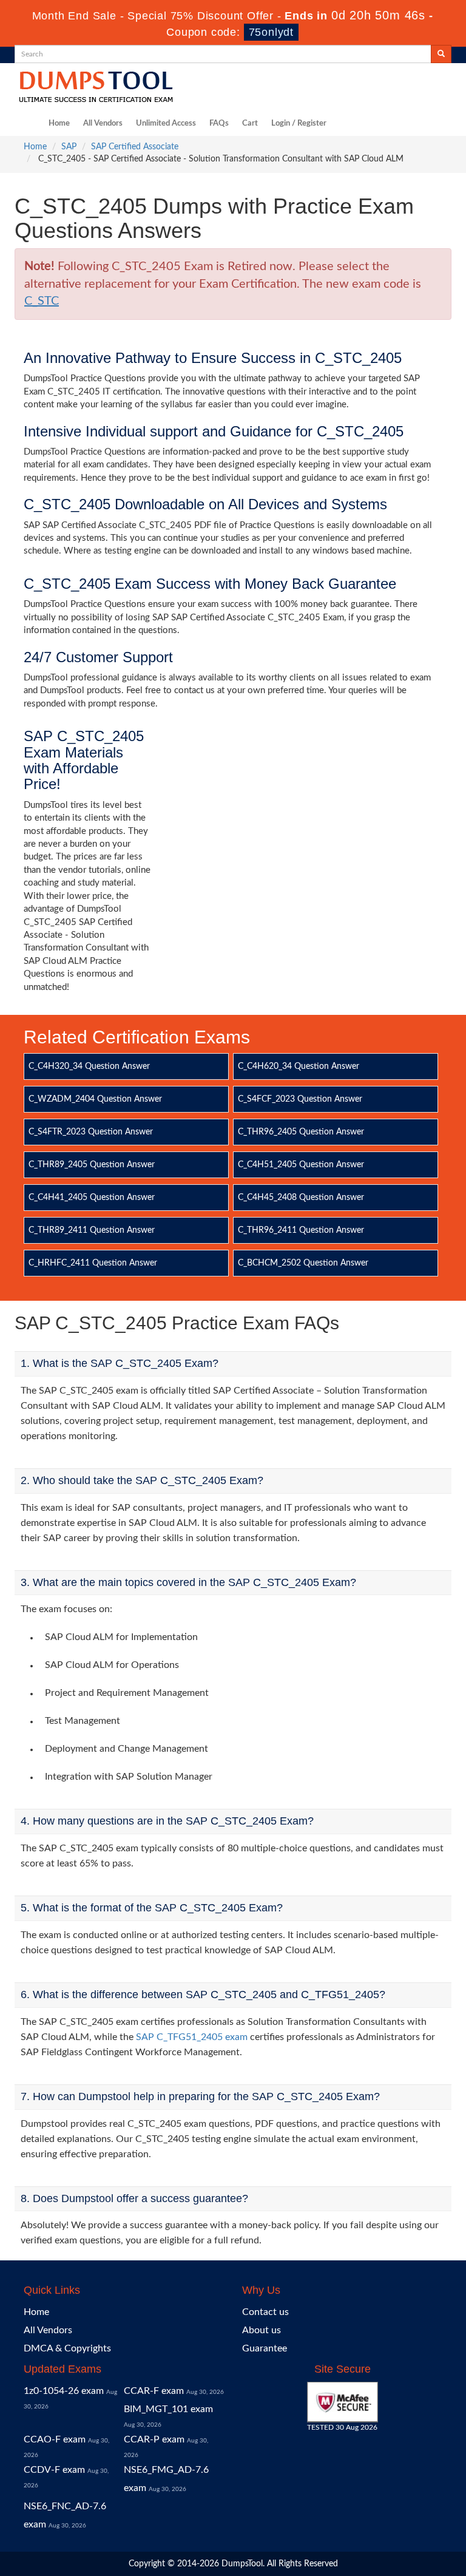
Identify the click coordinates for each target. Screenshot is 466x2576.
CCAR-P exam (154, 2439)
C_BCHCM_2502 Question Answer (303, 1263)
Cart (250, 124)
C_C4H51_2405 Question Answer (301, 1165)
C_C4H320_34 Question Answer (89, 1066)
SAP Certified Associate (135, 147)
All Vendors (103, 124)
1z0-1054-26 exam (64, 2391)
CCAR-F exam (154, 2391)
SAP (69, 147)
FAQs (219, 124)
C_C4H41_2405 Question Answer (92, 1198)
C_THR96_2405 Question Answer (301, 1132)
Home (59, 124)
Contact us (265, 2312)
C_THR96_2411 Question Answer (301, 1230)
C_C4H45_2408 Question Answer (301, 1198)
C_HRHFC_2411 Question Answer (93, 1263)
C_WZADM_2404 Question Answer (95, 1099)
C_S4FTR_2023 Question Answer (91, 1132)
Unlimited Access (166, 124)
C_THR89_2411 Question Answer (92, 1230)
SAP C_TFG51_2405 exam (192, 2037)
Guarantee (265, 2348)
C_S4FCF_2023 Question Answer (300, 1099)
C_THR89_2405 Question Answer (92, 1165)
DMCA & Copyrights (67, 2348)
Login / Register (299, 124)
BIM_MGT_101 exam (168, 2409)
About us (262, 2330)
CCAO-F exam (55, 2439)
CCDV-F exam (54, 2470)
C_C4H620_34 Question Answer (299, 1066)
